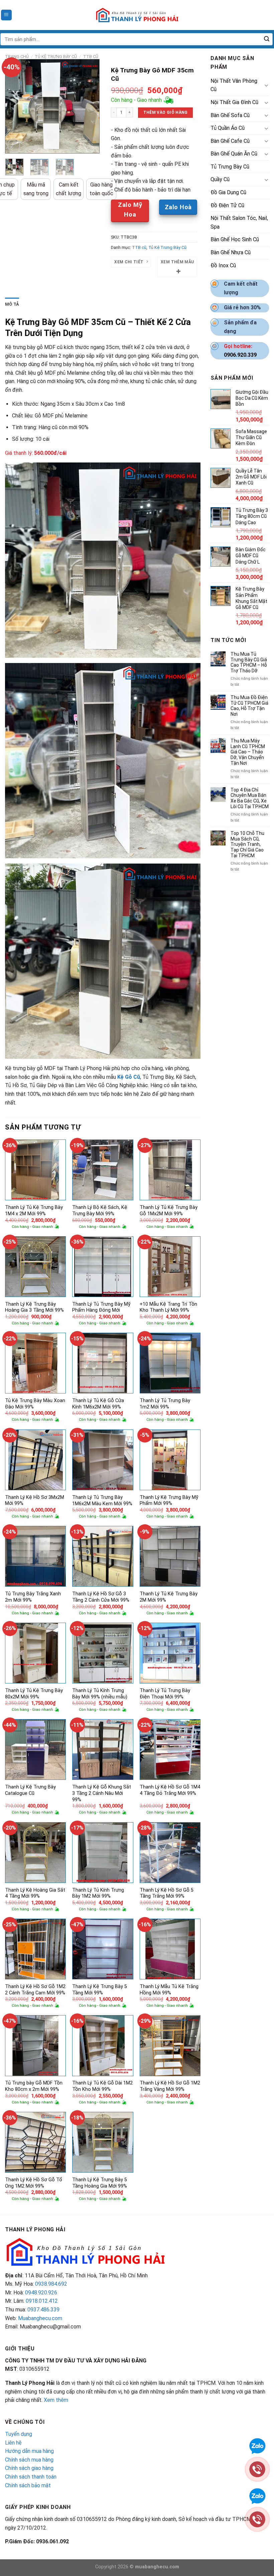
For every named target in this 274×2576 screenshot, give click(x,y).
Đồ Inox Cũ (223, 265)
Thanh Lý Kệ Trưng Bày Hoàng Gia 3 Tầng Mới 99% (34, 1307)
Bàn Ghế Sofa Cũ (230, 115)
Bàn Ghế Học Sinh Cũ (235, 239)
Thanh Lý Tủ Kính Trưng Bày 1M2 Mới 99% (98, 1893)
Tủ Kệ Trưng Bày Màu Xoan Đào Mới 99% (35, 1404)
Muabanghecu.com (40, 2318)
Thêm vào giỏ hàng (166, 112)
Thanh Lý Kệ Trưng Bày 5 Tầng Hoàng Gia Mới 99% (100, 2183)
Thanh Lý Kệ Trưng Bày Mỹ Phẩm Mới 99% (169, 1501)
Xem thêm (56, 2400)
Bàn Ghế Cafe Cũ (230, 141)
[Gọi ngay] (257, 2469)
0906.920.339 (240, 355)
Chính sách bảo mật (28, 2485)
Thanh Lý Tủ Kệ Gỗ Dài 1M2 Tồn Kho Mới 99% (102, 2086)
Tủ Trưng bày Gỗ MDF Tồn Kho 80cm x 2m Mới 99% (34, 2086)
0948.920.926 (41, 2293)
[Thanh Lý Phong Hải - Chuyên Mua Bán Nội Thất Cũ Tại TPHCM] (137, 15)
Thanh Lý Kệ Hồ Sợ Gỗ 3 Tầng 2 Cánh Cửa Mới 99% (101, 1597)
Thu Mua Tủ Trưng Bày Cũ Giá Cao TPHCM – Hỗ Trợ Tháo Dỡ (249, 662)
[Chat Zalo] (257, 2445)
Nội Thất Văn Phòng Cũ (234, 85)
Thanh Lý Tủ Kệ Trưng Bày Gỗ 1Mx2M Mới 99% (169, 1211)
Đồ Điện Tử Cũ (227, 205)
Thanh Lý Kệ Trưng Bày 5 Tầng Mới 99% (100, 1990)
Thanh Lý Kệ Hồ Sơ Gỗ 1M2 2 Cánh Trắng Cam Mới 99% (35, 1990)
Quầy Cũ (220, 179)
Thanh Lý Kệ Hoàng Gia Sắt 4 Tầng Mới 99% (35, 1893)
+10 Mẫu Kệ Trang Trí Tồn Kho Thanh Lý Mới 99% (168, 1307)
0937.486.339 (43, 2310)
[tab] (12, 304)
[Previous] (15, 107)
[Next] (89, 107)
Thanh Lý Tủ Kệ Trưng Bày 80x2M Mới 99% (34, 1694)
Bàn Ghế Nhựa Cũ (231, 252)
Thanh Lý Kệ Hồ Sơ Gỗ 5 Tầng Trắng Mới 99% (167, 1893)
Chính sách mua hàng (29, 2460)
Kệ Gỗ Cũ (129, 1077)
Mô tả (12, 304)
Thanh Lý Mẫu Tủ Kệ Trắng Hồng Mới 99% (169, 1990)
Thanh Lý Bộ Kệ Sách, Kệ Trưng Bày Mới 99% (100, 1211)
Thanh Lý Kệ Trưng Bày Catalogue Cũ (30, 1790)
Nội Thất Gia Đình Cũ (234, 102)
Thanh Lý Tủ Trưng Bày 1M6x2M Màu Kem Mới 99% (102, 1501)
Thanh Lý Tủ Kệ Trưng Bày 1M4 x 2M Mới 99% (34, 1211)
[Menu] (7, 15)
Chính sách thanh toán (31, 2477)
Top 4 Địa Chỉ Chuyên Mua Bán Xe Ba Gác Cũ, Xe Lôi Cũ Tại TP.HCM (250, 798)
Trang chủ (17, 57)
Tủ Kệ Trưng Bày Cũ (56, 57)
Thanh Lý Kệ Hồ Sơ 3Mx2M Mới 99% (35, 1501)
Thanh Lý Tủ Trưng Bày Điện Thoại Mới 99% (165, 1694)
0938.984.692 (51, 2284)
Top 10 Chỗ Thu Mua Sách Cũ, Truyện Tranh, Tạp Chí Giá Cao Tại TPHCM (247, 844)
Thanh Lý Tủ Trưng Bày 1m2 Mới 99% (165, 1404)
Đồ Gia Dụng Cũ (228, 192)
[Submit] (267, 39)
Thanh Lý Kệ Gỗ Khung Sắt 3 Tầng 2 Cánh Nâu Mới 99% (102, 1793)
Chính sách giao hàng (29, 2468)
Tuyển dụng (19, 2434)
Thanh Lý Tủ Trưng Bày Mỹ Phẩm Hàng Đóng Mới (101, 1307)
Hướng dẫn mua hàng (29, 2451)
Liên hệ (13, 2443)
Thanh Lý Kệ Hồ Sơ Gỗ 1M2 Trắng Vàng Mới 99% (170, 2086)
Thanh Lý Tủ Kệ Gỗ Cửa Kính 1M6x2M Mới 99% (98, 1404)
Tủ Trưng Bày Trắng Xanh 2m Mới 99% (33, 1597)
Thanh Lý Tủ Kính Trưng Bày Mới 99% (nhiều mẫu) (100, 1694)
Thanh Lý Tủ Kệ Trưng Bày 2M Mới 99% (169, 1597)
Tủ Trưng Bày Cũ (230, 167)
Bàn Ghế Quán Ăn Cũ (234, 154)
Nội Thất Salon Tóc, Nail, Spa (239, 222)
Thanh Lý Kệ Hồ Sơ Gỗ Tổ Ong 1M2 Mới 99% (34, 2183)
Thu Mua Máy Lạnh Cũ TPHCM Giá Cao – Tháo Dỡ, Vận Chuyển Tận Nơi (248, 752)
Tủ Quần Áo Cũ (228, 128)
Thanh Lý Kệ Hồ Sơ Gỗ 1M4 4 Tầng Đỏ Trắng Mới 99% (170, 1790)
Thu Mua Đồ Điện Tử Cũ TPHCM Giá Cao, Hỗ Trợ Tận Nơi (249, 706)
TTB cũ (91, 57)
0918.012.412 (42, 2301)
